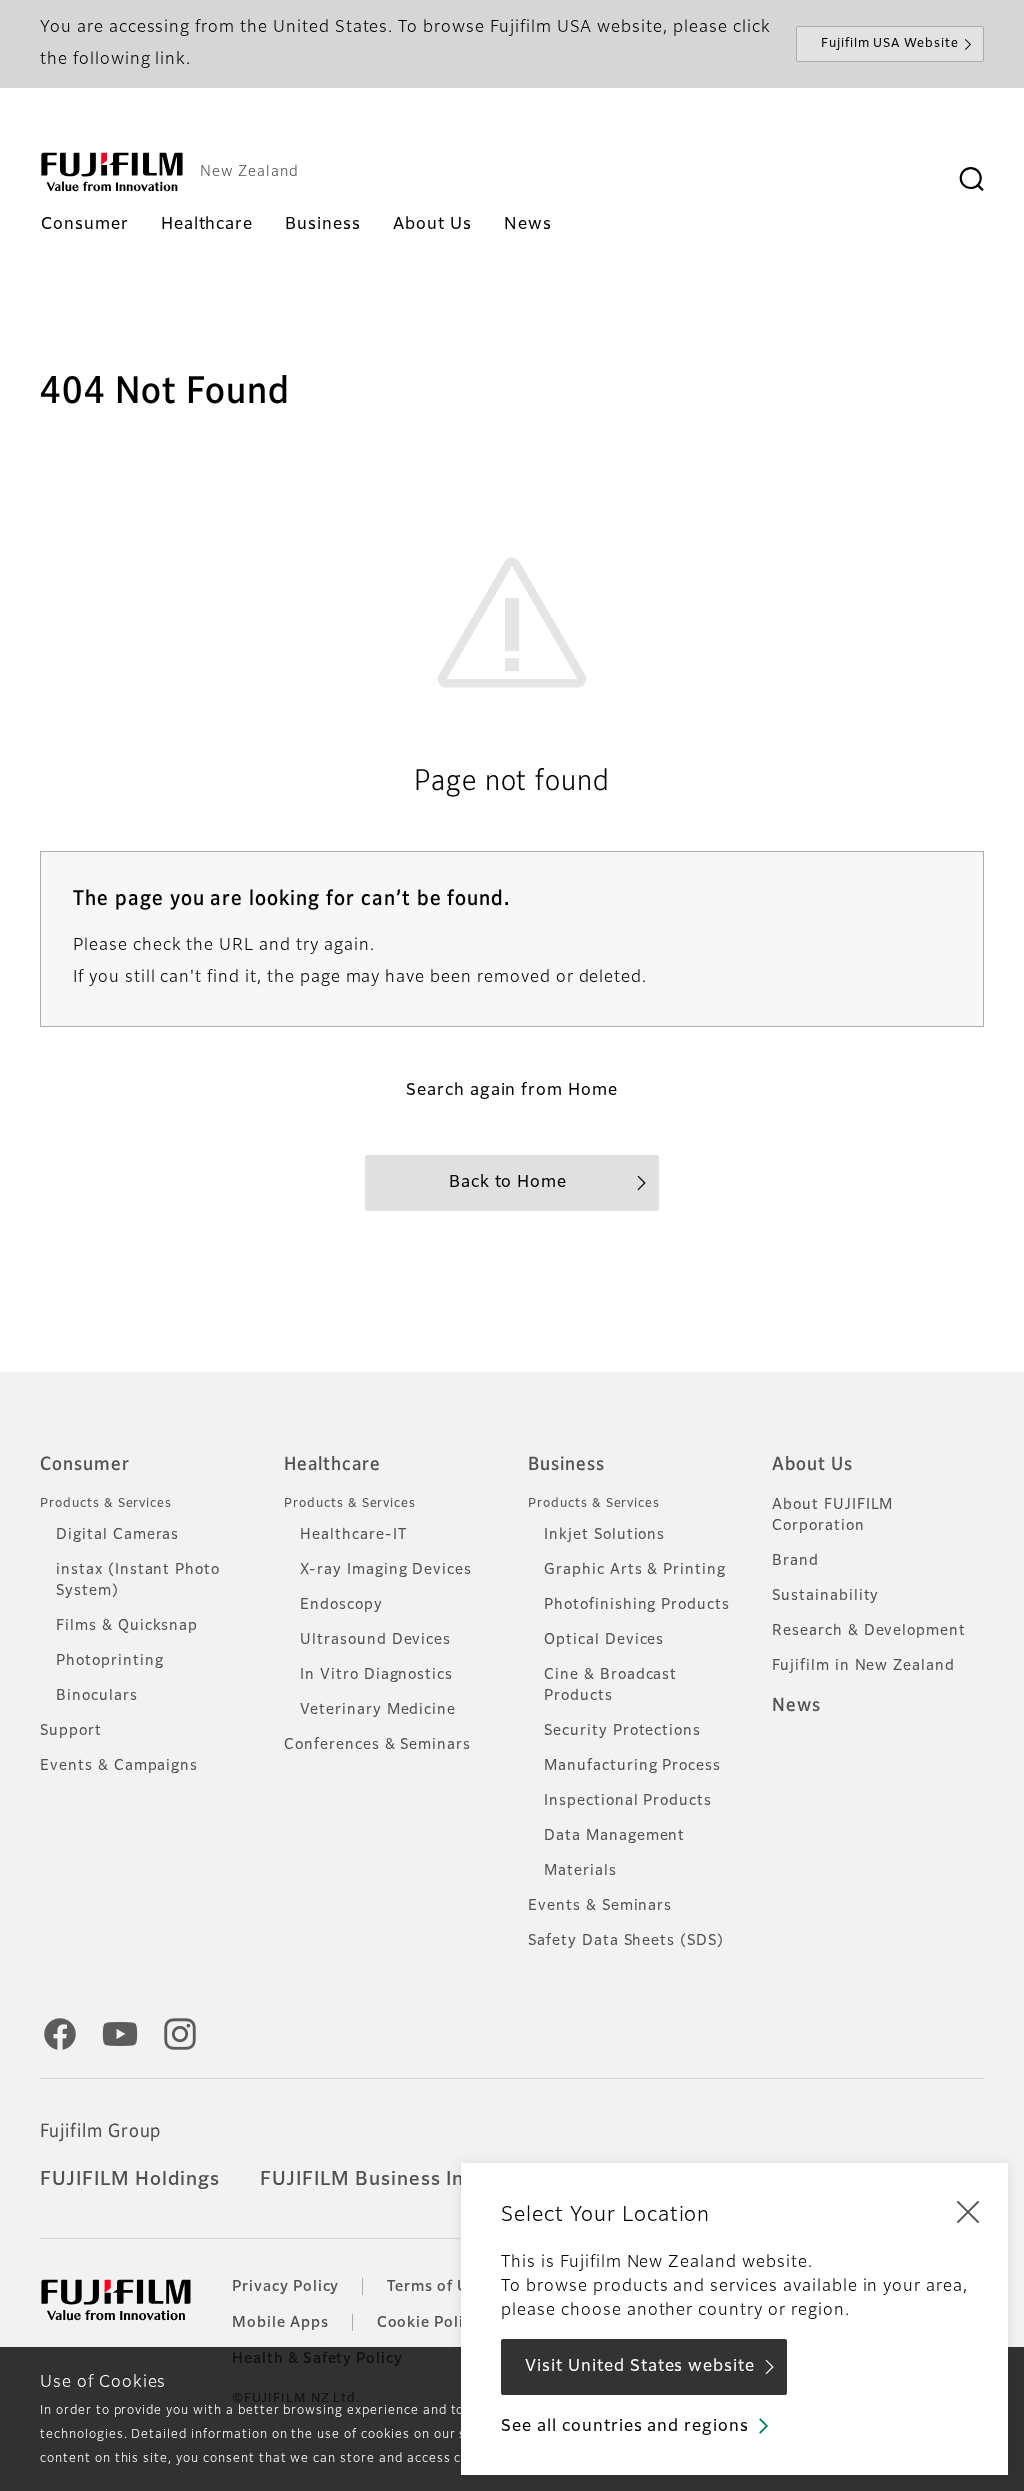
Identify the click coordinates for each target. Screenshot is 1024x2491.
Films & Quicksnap (127, 1626)
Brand (795, 1561)
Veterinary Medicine (378, 1710)
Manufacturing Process (632, 1766)
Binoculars (97, 1696)
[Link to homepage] (112, 172)
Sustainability (825, 1596)
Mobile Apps (280, 2323)
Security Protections (622, 1731)
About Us (812, 1465)
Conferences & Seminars (377, 1745)
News (796, 1706)
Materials (580, 1871)
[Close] (968, 2211)
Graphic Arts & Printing (635, 1570)
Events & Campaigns (119, 1766)
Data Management (614, 1836)
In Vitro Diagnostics (376, 1675)
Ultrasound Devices (375, 1640)
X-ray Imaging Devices (386, 1570)
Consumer (85, 1465)
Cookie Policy (429, 2323)
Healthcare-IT (353, 1535)
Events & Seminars (600, 1906)
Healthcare (332, 1465)
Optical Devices (604, 1640)
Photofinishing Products (637, 1605)
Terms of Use (436, 2287)
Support (71, 1731)
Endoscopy (341, 1605)
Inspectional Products (628, 1801)
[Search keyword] (971, 180)
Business (566, 1465)
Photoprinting (109, 1661)
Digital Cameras (117, 1535)
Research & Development (869, 1631)
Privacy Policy (285, 2287)
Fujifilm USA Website (890, 44)
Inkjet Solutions (604, 1535)
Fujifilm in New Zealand (863, 1666)
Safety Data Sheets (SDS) (626, 1941)
